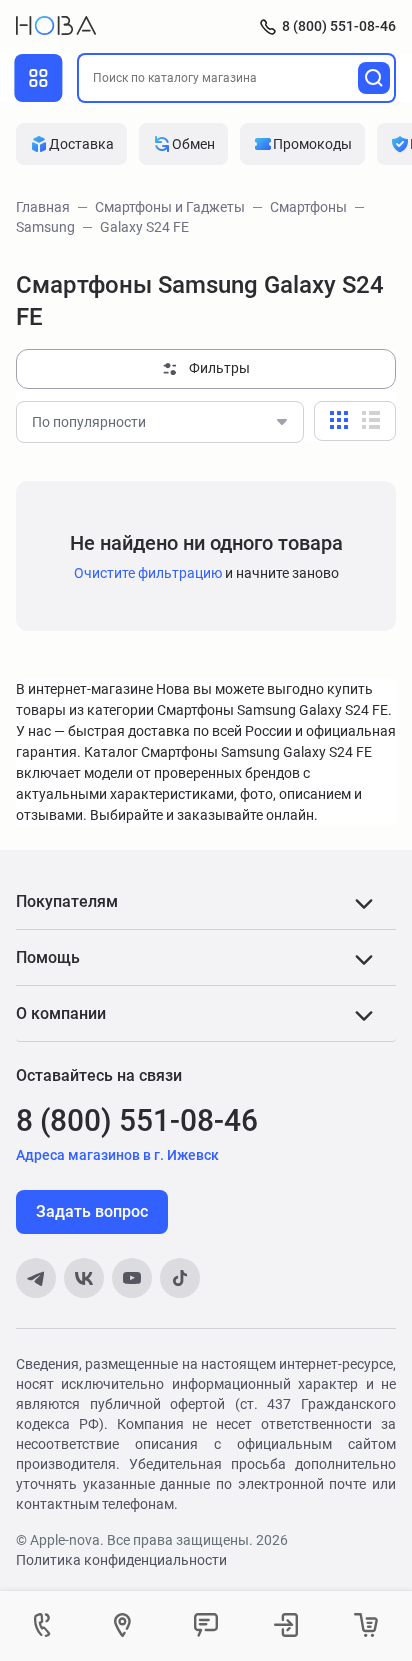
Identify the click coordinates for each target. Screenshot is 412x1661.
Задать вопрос (92, 1211)
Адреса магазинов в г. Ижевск (117, 1155)
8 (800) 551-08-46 (339, 26)
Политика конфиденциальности (121, 1560)
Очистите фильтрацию (148, 573)
